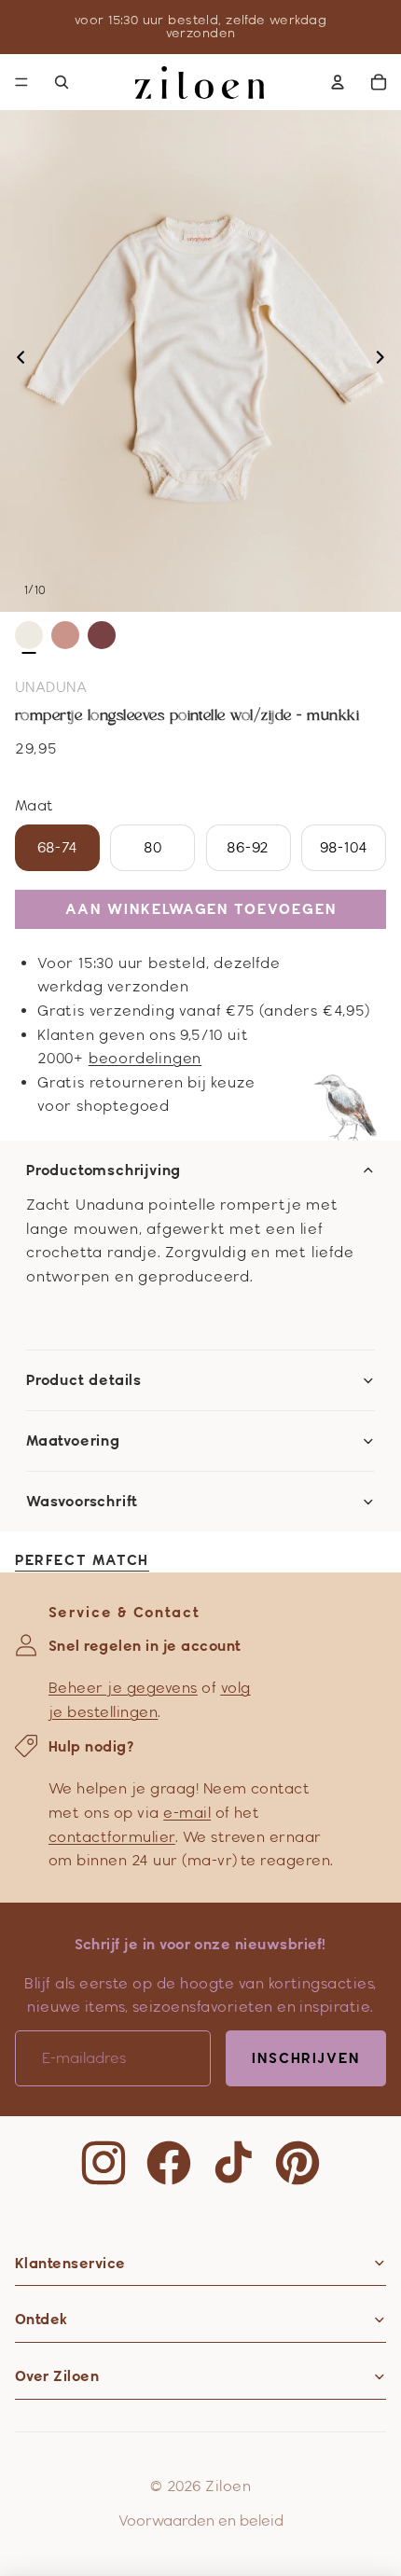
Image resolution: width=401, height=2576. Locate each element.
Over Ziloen (57, 2376)
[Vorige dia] (15, 361)
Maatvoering (73, 1441)
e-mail (187, 1813)
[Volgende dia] (386, 361)
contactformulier (112, 1837)
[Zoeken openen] (62, 82)
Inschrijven (306, 2058)
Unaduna (51, 687)
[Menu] (21, 82)
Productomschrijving (104, 1170)
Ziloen (228, 2486)
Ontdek (41, 2319)
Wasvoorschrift (82, 1502)
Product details (84, 1380)
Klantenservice (70, 2263)
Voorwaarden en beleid (201, 2521)
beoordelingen (145, 1058)
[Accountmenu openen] (338, 82)
